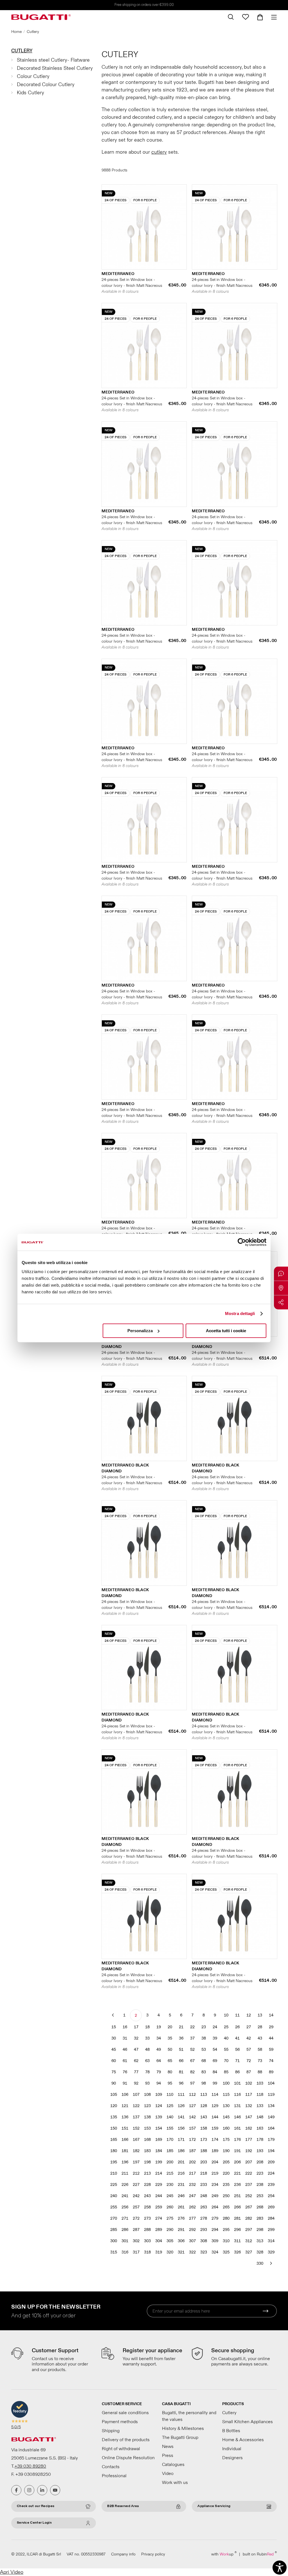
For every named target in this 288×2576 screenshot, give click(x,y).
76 (125, 2072)
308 (204, 2241)
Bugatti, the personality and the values (189, 2416)
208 (260, 2162)
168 (147, 2140)
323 (204, 2252)
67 (192, 2061)
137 (136, 2117)
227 (136, 2185)
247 (192, 2196)
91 (125, 2083)
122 (136, 2106)
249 (215, 2196)
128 (204, 2106)
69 (215, 2061)
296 (237, 2230)
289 (159, 2230)
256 (125, 2207)
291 (181, 2230)
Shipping (111, 2431)
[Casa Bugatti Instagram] (29, 2490)
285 (114, 2230)
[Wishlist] (246, 17)
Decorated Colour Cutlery (46, 85)
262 (192, 2207)
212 (136, 2173)
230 (170, 2185)
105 (114, 2095)
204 (215, 2162)
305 (170, 2241)
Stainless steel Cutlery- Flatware (53, 60)
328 (260, 2252)
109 (159, 2095)
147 (249, 2117)
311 (237, 2241)
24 (215, 2027)
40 (226, 2038)
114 (215, 2095)
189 (215, 2151)
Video (168, 2474)
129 (215, 2106)
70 (226, 2061)
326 (237, 2252)
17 (136, 2027)
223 (260, 2173)
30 (114, 2038)
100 (226, 2083)
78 (147, 2072)
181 (125, 2151)
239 (271, 2185)
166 (125, 2140)
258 (147, 2207)
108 (147, 2095)
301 (125, 2241)
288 (147, 2230)
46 (125, 2050)
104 (271, 2083)
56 (237, 2050)
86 (237, 2072)
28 (260, 2027)
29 (271, 2027)
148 (260, 2117)
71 (237, 2061)
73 (260, 2061)
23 (204, 2027)
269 (271, 2207)
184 (159, 2151)
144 (215, 2117)
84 (215, 2072)
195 (114, 2162)
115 (226, 2095)
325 (226, 2252)
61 (125, 2061)
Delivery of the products (126, 2440)
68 (204, 2061)
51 (181, 2050)
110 (170, 2095)
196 (125, 2162)
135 (114, 2117)
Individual (232, 2449)
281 (237, 2218)
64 (159, 2061)
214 (159, 2173)
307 (192, 2241)
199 (159, 2162)
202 (192, 2162)
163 (260, 2128)
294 (215, 2230)
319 (159, 2252)
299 (271, 2230)
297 (249, 2230)
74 (271, 2061)
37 (192, 2038)
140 (170, 2117)
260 (170, 2207)
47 (136, 2050)
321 (181, 2252)
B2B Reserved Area (123, 2506)
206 (237, 2162)
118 (260, 2095)
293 (204, 2230)
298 (260, 2230)
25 (226, 2027)
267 (249, 2207)
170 (170, 2140)
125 (170, 2106)
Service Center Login (34, 2523)
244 (159, 2196)
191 (237, 2151)
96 (181, 2083)
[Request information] (281, 1274)
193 (260, 2151)
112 (192, 2095)
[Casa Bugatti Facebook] (16, 2490)
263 (204, 2207)
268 (260, 2207)
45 (114, 2050)
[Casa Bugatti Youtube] (55, 2490)
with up (224, 2554)
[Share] (281, 1302)
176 (237, 2140)
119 (271, 2095)
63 (147, 2061)
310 (226, 2241)
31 (125, 2038)
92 (136, 2083)
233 (204, 2185)
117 (249, 2095)
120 (114, 2106)
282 (249, 2218)
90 (114, 2083)
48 (147, 2050)
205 (226, 2162)
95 (170, 2083)
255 (114, 2207)
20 (170, 2027)
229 (159, 2185)
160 (226, 2128)
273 (147, 2218)
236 (237, 2185)
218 (204, 2173)
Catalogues (173, 2465)
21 (181, 2027)
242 (136, 2196)
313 (260, 2241)
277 (192, 2218)
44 (271, 2038)
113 (204, 2095)
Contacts (111, 2467)
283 (260, 2218)
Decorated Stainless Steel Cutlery (55, 68)
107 (136, 2095)
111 (181, 2095)
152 (136, 2128)
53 (204, 2050)
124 (159, 2106)
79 (159, 2072)
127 (192, 2106)
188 (204, 2151)
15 (114, 2027)
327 (249, 2252)
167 (136, 2140)
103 (260, 2083)
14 (271, 2015)
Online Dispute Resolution (128, 2458)
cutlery (159, 152)
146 (237, 2117)
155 (170, 2128)
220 (226, 2173)
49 (159, 2050)
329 (271, 2252)
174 (215, 2140)
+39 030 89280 (30, 2466)
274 (159, 2218)
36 (181, 2038)
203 (204, 2162)
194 (271, 2151)
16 (125, 2027)
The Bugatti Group (180, 2438)
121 (125, 2106)
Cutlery (22, 51)
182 (136, 2151)
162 (249, 2128)
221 (237, 2173)
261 (181, 2207)
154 (159, 2128)
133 (260, 2106)
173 (204, 2140)
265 (226, 2207)
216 (181, 2173)
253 (260, 2196)
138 (147, 2117)
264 (215, 2207)
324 (215, 2252)
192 (249, 2151)
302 (136, 2241)
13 (260, 2015)
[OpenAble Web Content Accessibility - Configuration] (280, 2568)
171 (181, 2140)
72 (249, 2061)
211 (125, 2173)
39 (215, 2038)
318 (147, 2252)
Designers (232, 2458)
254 (271, 2196)
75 (114, 2072)
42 (249, 2038)
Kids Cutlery (31, 93)
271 (125, 2218)
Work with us (175, 2483)
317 (136, 2252)
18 (147, 2027)
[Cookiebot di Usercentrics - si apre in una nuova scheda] (242, 1242)
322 (192, 2252)
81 (181, 2072)
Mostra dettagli (240, 1313)
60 (114, 2061)
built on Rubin (260, 2554)
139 (159, 2117)
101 (237, 2083)
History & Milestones (183, 2429)
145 (226, 2117)
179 (271, 2140)
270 (114, 2218)
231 (181, 2185)
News (168, 2447)
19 (159, 2027)
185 (170, 2151)
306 (181, 2241)
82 (192, 2072)
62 (136, 2061)
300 (114, 2241)
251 (237, 2196)
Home (16, 32)
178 (260, 2140)
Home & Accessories (243, 2440)
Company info (123, 2554)
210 (114, 2173)
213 (147, 2173)
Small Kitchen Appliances (247, 2422)
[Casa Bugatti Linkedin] (42, 2490)
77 (136, 2072)
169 (159, 2140)
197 (136, 2162)
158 (204, 2128)
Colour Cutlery (33, 76)
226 (125, 2185)
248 (204, 2196)
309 (215, 2241)
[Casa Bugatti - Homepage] (41, 17)
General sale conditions (125, 2413)
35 (170, 2038)
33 (147, 2038)
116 (237, 2095)
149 (271, 2117)
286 (125, 2230)
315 (114, 2252)
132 (249, 2106)
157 (192, 2128)
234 (215, 2185)
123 (147, 2106)
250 (226, 2196)
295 (226, 2230)
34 (159, 2038)
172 (192, 2140)
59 (271, 2050)
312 (249, 2241)
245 (170, 2196)
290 (170, 2230)
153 (147, 2128)
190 (226, 2151)
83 (204, 2072)
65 (170, 2061)
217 (192, 2173)
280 (226, 2218)
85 (226, 2072)
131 (237, 2106)
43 (260, 2038)
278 (204, 2218)
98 (204, 2083)
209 (271, 2162)
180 (114, 2151)
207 (249, 2162)
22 (192, 2027)
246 (181, 2196)
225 (114, 2185)
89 (271, 2072)
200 (170, 2162)
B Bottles (231, 2431)
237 (249, 2185)
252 (249, 2196)
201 (181, 2162)
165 (114, 2140)
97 (192, 2083)
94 (159, 2083)
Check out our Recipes (36, 2506)
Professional (114, 2476)
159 (215, 2128)
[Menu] (272, 17)
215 (170, 2173)
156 (181, 2128)
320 (170, 2252)
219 (215, 2173)
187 (192, 2151)
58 (260, 2050)
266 (237, 2207)
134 (271, 2106)
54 (215, 2050)
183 (147, 2151)
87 (249, 2072)
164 (271, 2128)
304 (159, 2241)
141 (181, 2117)
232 (192, 2185)
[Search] (231, 17)
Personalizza (140, 1331)
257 (136, 2207)
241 (125, 2196)
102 (249, 2083)
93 (147, 2083)
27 (249, 2027)
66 (181, 2061)
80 (170, 2072)
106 (125, 2095)
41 (237, 2038)
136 (125, 2117)
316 (125, 2252)
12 (249, 2015)
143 (204, 2117)
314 (271, 2241)
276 (181, 2218)
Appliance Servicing (214, 2506)
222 (249, 2173)
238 (260, 2185)
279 (215, 2218)
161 (237, 2128)
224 (271, 2173)
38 (204, 2038)
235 (226, 2185)
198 (147, 2162)
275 (170, 2218)
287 (136, 2230)
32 (136, 2038)
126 (181, 2106)
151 (125, 2128)
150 (114, 2128)
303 (147, 2241)
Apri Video (12, 2572)
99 (215, 2083)
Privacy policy (153, 2554)
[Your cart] (260, 17)
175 (226, 2140)
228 (147, 2185)
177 (249, 2140)
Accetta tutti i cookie (226, 1331)
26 (237, 2027)
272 (136, 2218)
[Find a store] (281, 1288)
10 (226, 2015)
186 (181, 2151)
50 (170, 2050)
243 (147, 2196)
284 (271, 2218)
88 (260, 2072)
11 (237, 2015)
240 (114, 2196)
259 (159, 2207)
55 (226, 2050)
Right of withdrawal (121, 2449)
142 (192, 2117)
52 (192, 2050)
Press (168, 2456)
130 (226, 2106)
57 (249, 2050)
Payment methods (120, 2422)
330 (260, 2263)
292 (192, 2230)
